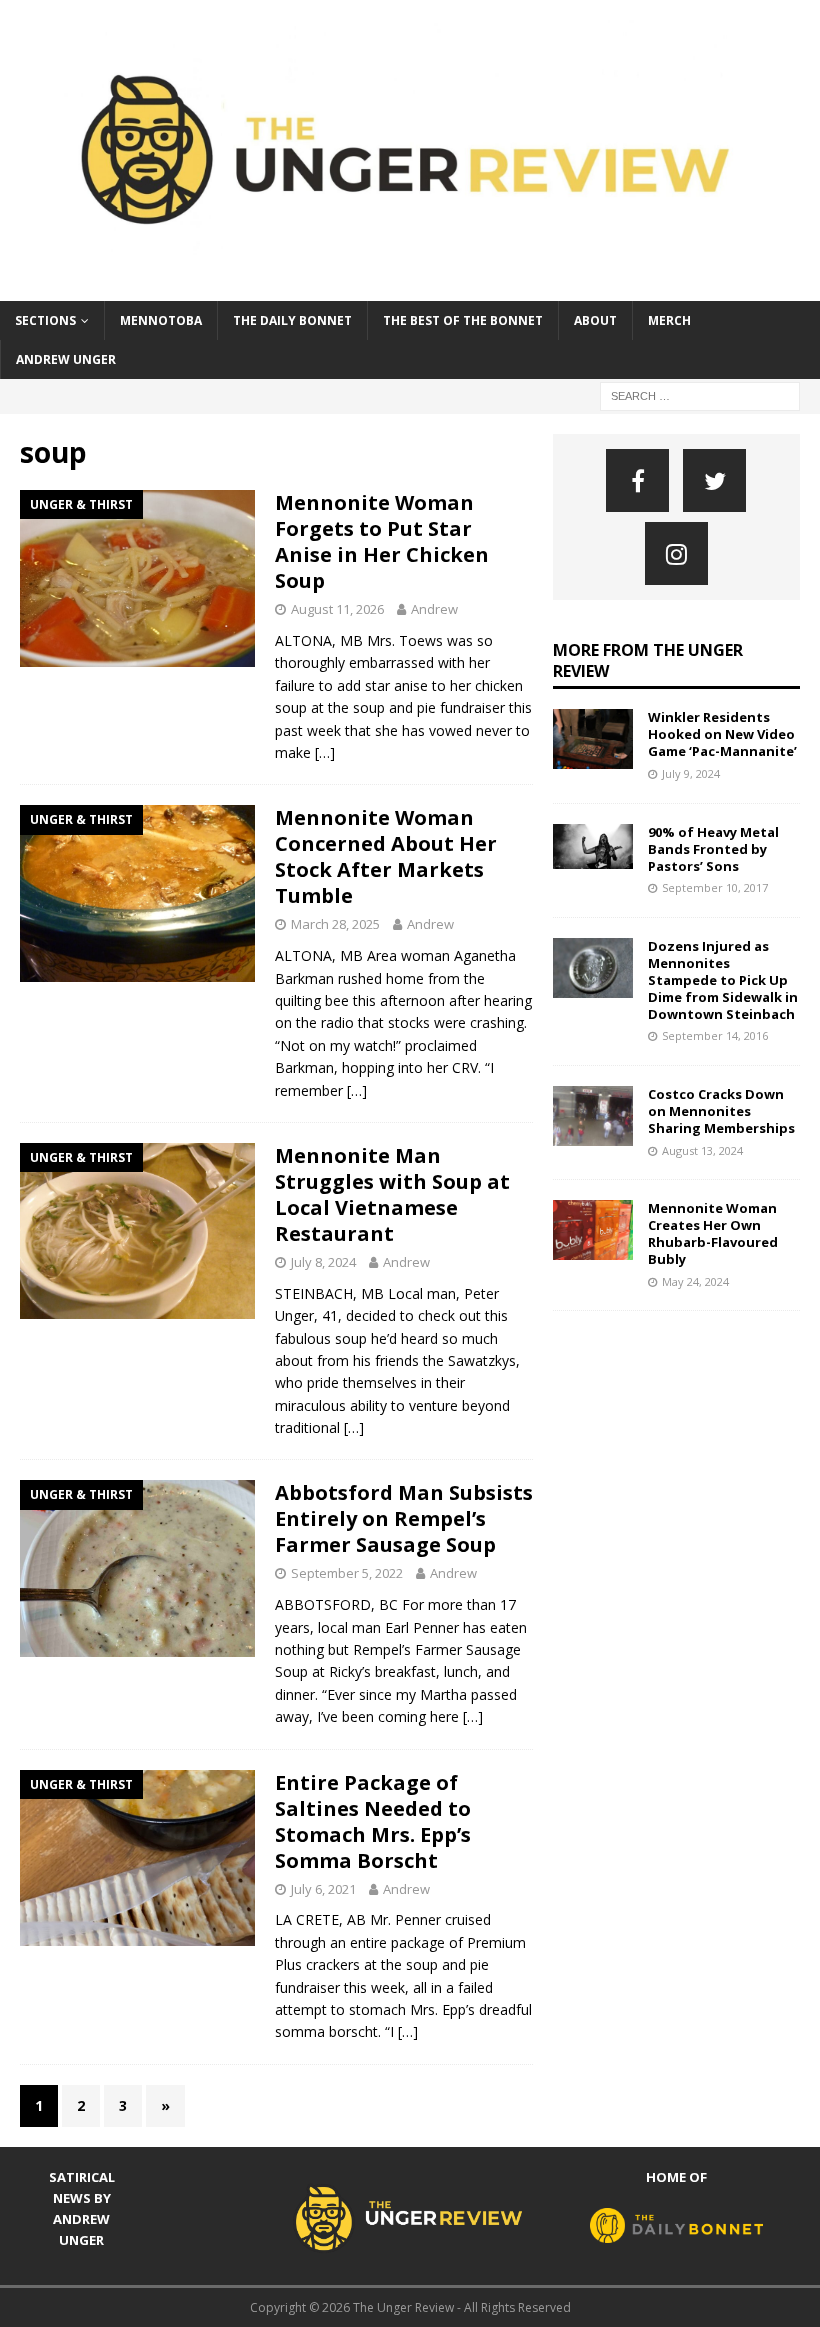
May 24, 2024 (695, 1281)
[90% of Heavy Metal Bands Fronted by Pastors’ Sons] (593, 846)
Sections (45, 320)
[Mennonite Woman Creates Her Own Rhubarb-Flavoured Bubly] (593, 1230)
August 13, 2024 (702, 1150)
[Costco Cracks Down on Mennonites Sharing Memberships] (593, 1116)
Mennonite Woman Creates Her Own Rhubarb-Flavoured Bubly (713, 1233)
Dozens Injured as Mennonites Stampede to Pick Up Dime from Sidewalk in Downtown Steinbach (723, 980)
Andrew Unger (66, 359)
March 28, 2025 (335, 924)
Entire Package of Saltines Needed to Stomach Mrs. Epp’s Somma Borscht (373, 1821)
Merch (669, 320)
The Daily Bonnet (292, 320)
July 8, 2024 (323, 1262)
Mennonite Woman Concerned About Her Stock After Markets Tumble (386, 856)
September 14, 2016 (715, 1035)
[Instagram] (676, 553)
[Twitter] (714, 480)
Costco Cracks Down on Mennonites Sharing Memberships (721, 1111)
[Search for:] (700, 394)
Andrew (434, 609)
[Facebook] (637, 480)
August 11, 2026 (337, 609)
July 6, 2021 (323, 1889)
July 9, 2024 (691, 773)
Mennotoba (161, 320)
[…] (325, 752)
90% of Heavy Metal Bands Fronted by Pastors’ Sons (713, 849)
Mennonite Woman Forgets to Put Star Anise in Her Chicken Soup (382, 541)
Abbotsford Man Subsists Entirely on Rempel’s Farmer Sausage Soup (404, 1518)
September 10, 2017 (715, 887)
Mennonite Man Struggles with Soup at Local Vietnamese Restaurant (392, 1194)
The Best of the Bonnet (463, 320)
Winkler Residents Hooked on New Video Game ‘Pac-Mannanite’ (722, 734)
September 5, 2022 (347, 1573)
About (595, 320)
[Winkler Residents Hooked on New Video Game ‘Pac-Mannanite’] (593, 739)
